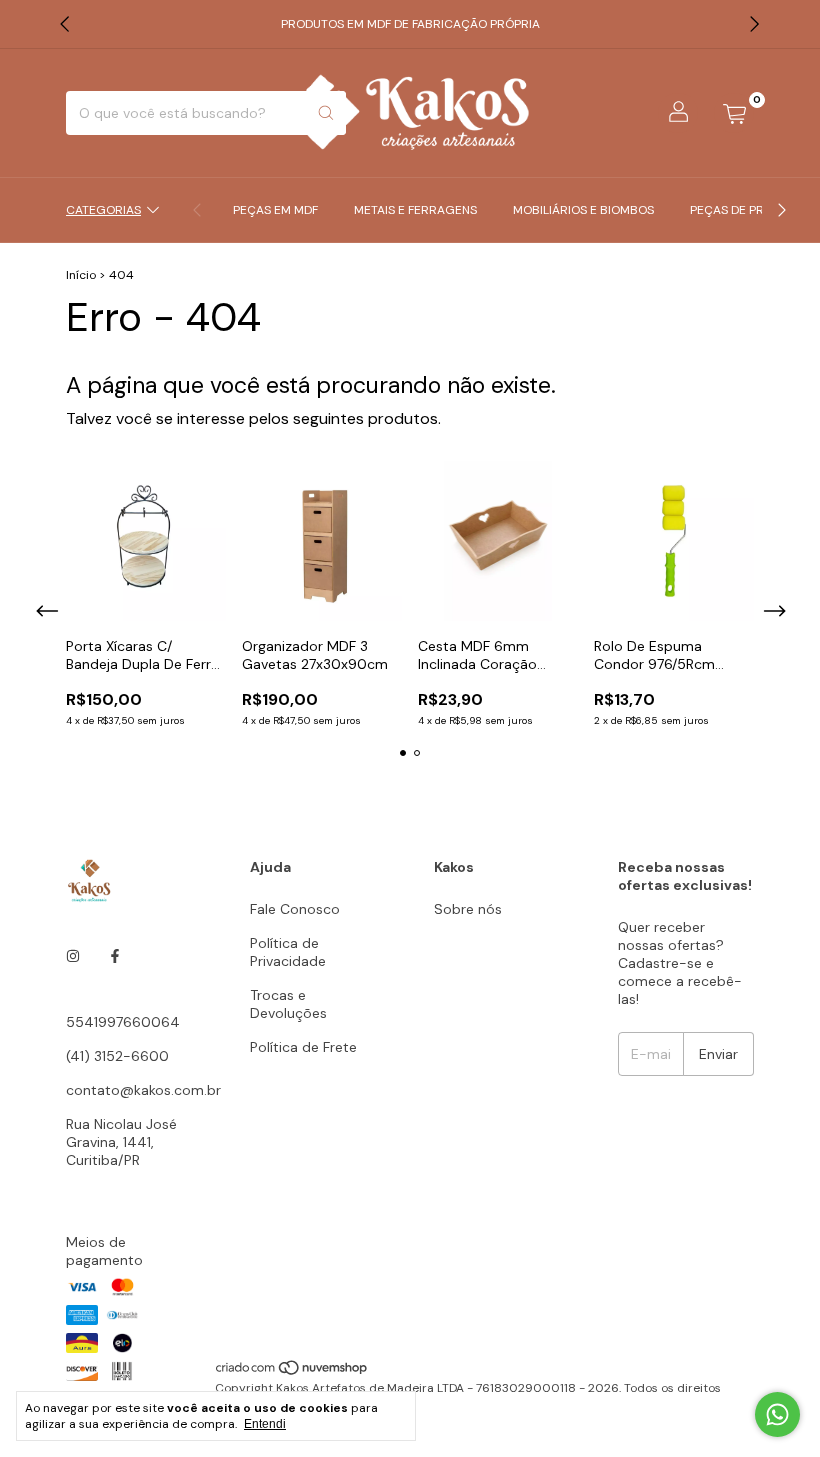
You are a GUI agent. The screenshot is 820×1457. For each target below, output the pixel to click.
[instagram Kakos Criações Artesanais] (73, 956)
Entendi (265, 1424)
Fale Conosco (295, 909)
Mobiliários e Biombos (583, 210)
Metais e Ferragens (415, 210)
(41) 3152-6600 (117, 1056)
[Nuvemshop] (292, 1372)
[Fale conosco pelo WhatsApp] (777, 1414)
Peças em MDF (275, 210)
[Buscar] (326, 113)
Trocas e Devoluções (288, 1004)
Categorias (103, 210)
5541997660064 (123, 1022)
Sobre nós (468, 909)
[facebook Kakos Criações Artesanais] (115, 956)
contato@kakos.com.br (143, 1090)
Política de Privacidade (288, 952)
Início (81, 275)
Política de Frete (303, 1047)
